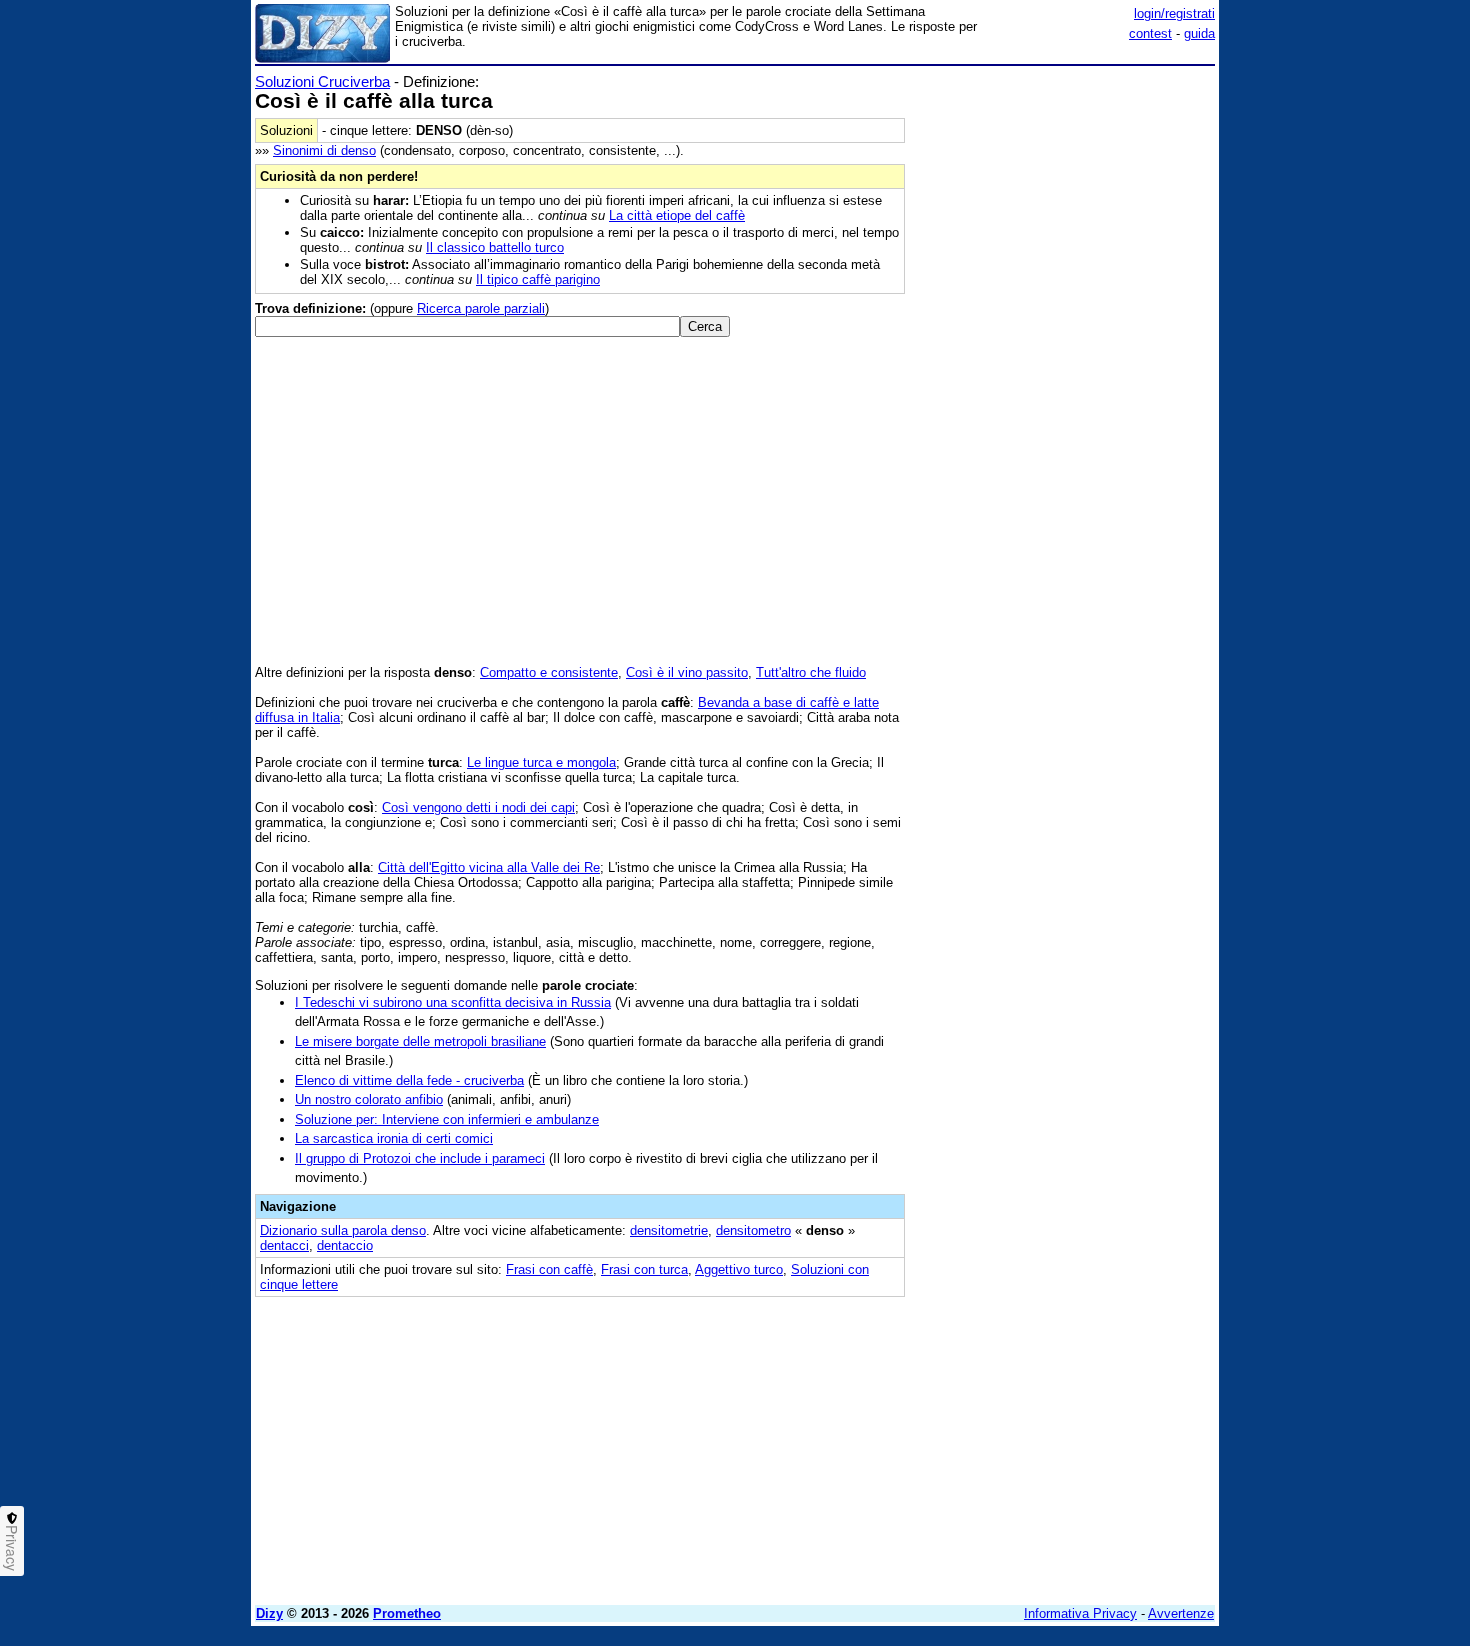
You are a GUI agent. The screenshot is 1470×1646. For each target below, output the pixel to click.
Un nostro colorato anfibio (369, 1099)
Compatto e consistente (549, 672)
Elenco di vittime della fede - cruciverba (409, 1080)
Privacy (12, 1548)
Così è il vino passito (687, 672)
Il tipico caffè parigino (538, 279)
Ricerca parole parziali (481, 308)
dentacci (284, 1245)
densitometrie (669, 1230)
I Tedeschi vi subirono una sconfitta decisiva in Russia (453, 1002)
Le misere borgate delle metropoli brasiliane (420, 1041)
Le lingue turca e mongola (541, 762)
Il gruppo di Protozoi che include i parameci (420, 1158)
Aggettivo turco (739, 1269)
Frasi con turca (644, 1269)
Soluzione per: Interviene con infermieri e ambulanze (447, 1119)
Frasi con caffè (549, 1269)
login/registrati (1174, 13)
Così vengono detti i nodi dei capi (478, 807)
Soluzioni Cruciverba (322, 81)
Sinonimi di (324, 150)
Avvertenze (1181, 1613)
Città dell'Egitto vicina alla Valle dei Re (489, 867)
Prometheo (407, 1613)
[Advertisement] (1065, 373)
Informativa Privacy (1080, 1613)
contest (1150, 33)
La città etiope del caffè (677, 215)
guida (1199, 33)
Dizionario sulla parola (343, 1230)
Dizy (269, 1613)
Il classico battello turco (495, 247)
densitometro (753, 1230)
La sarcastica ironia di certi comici (394, 1138)
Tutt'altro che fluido (811, 672)
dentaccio (345, 1245)
